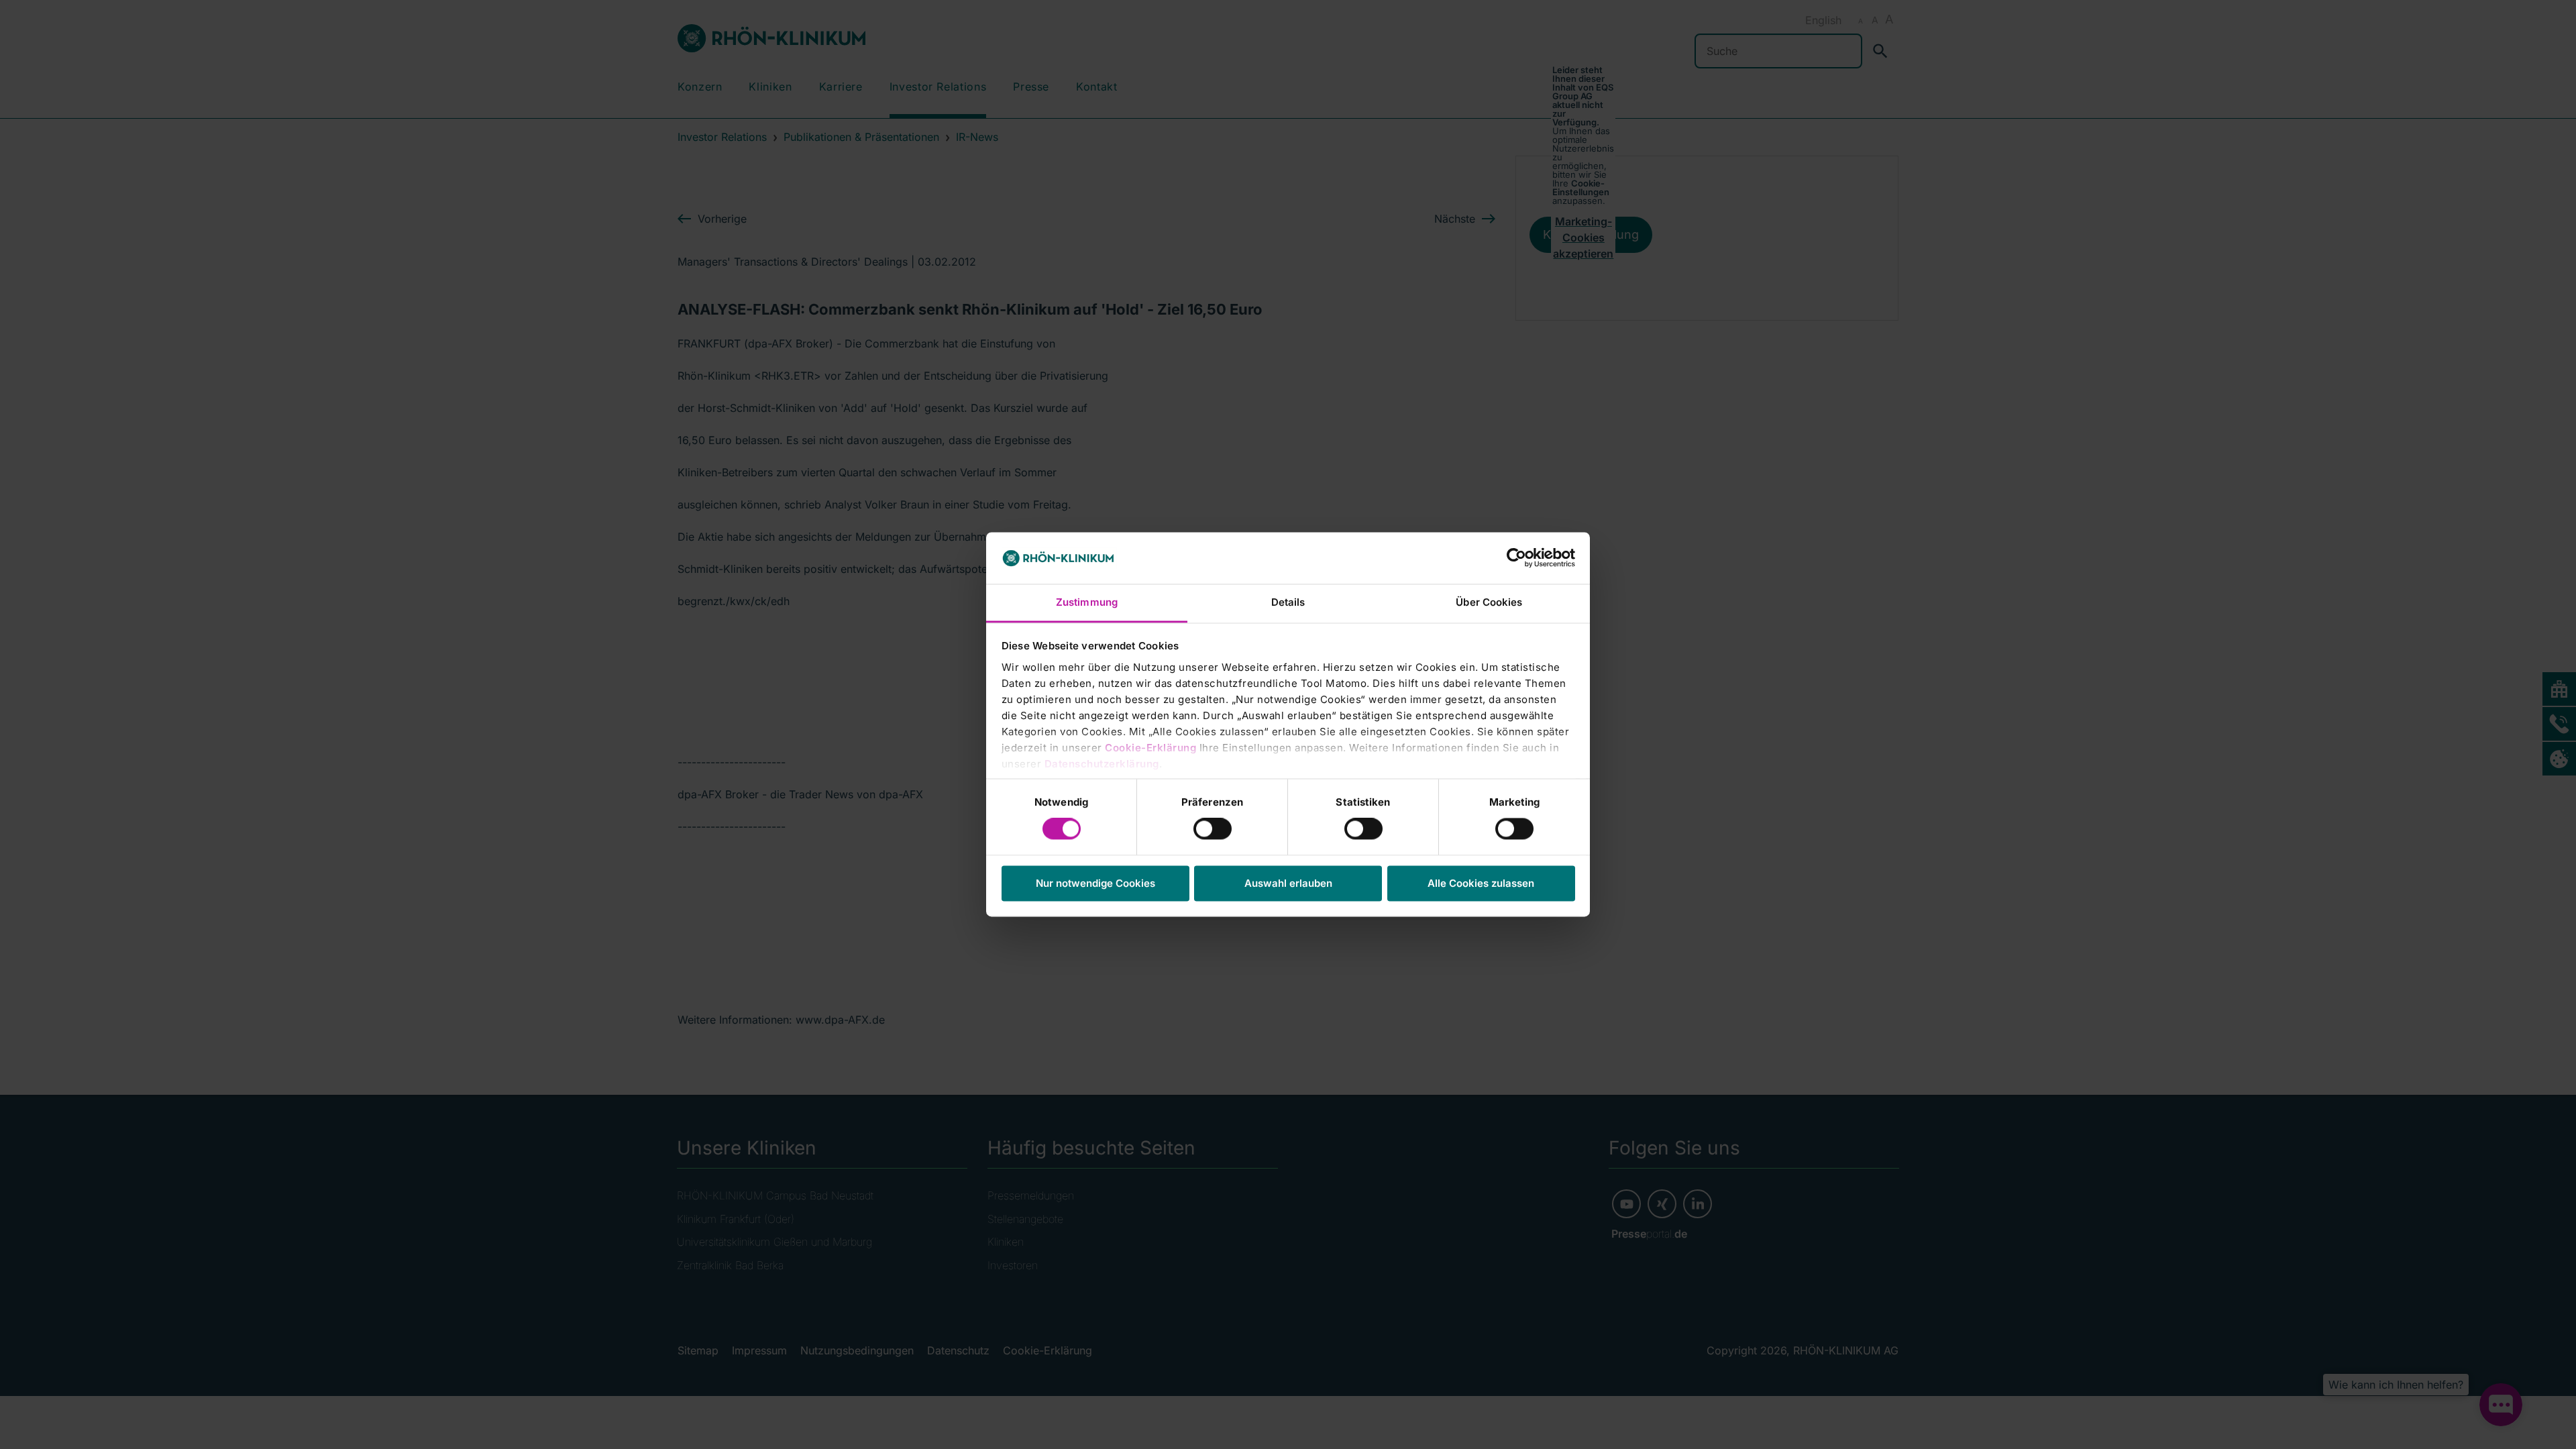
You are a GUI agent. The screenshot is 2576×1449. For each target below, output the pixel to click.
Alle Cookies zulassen (1481, 883)
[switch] (1213, 829)
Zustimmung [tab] (1087, 602)
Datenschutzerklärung (1102, 764)
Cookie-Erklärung (1150, 748)
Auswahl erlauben (1288, 883)
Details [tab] (1288, 602)
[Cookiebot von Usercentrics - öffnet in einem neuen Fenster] (1516, 558)
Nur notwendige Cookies (1095, 883)
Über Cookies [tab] (1489, 602)
